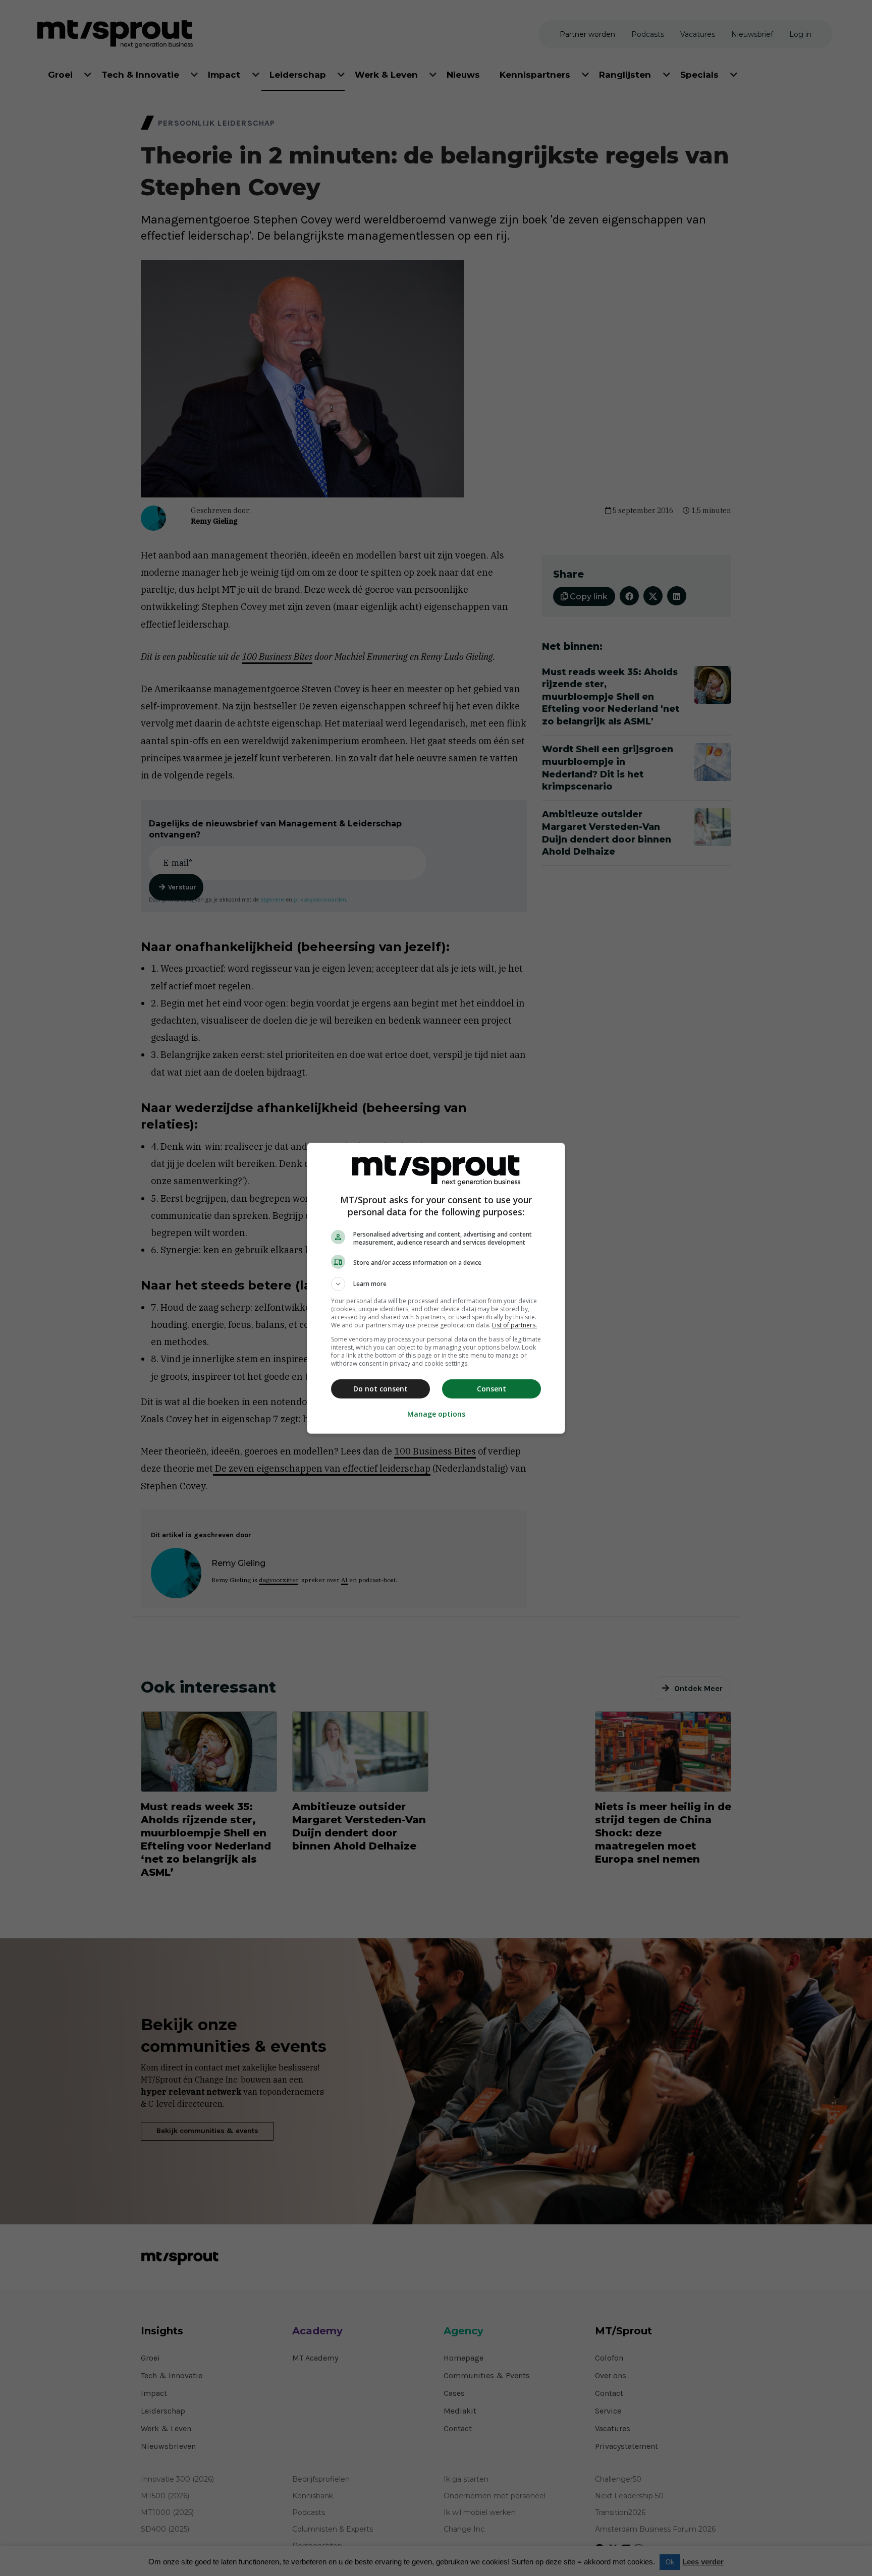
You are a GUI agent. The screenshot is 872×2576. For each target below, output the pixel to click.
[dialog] (436, 1288)
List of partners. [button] (514, 1325)
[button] (436, 1284)
